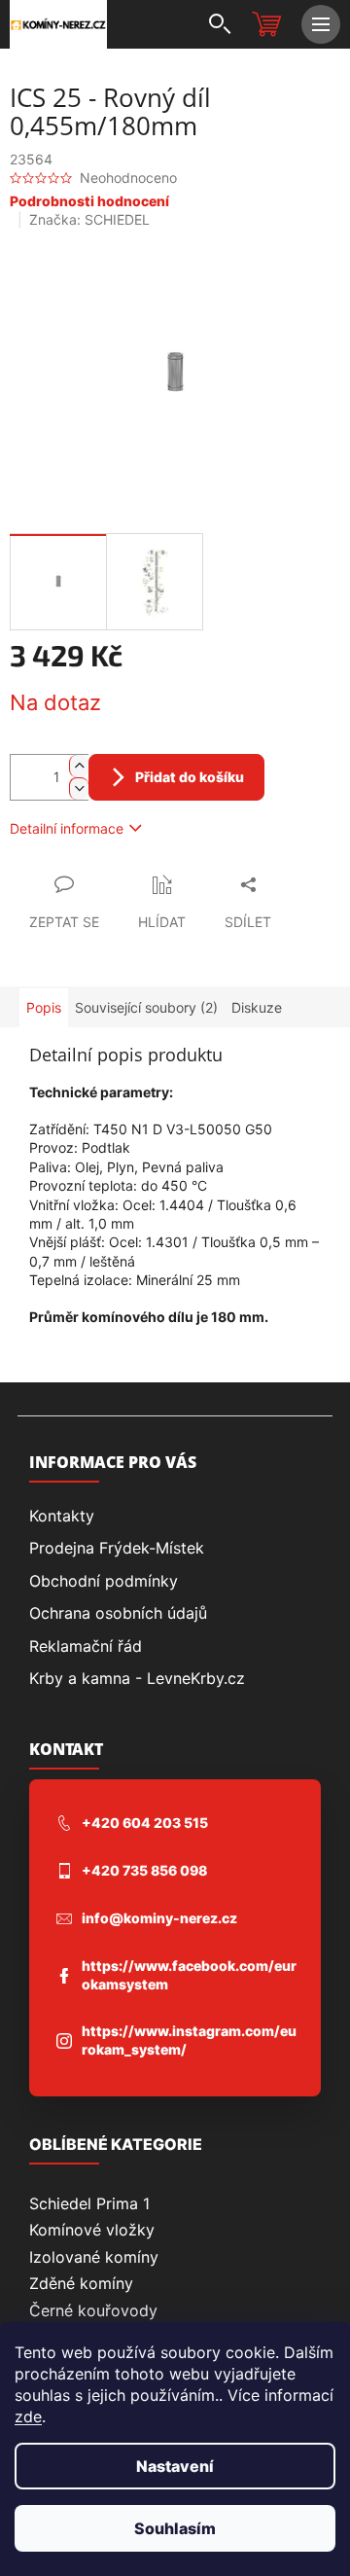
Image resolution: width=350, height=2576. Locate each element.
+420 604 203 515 (145, 1823)
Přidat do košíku (190, 777)
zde (28, 2416)
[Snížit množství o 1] (79, 788)
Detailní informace (67, 828)
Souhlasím (175, 2528)
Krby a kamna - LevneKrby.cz (137, 1678)
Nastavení (175, 2466)
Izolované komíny (94, 2257)
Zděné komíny (81, 2283)
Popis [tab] (44, 1007)
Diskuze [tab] (257, 1007)
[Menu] (321, 24)
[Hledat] (219, 24)
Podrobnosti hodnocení (89, 201)
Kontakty (62, 1516)
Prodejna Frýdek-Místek (117, 1548)
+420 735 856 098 (144, 1870)
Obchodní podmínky (104, 1581)
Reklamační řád (86, 1646)
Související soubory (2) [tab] (146, 1007)
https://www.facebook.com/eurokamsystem (189, 1975)
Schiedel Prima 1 (89, 2203)
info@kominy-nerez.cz (159, 1918)
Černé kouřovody (93, 2310)
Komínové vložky (92, 2230)
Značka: (89, 219)
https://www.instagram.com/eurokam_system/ (189, 2040)
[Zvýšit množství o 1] (79, 766)
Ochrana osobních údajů (118, 1613)
